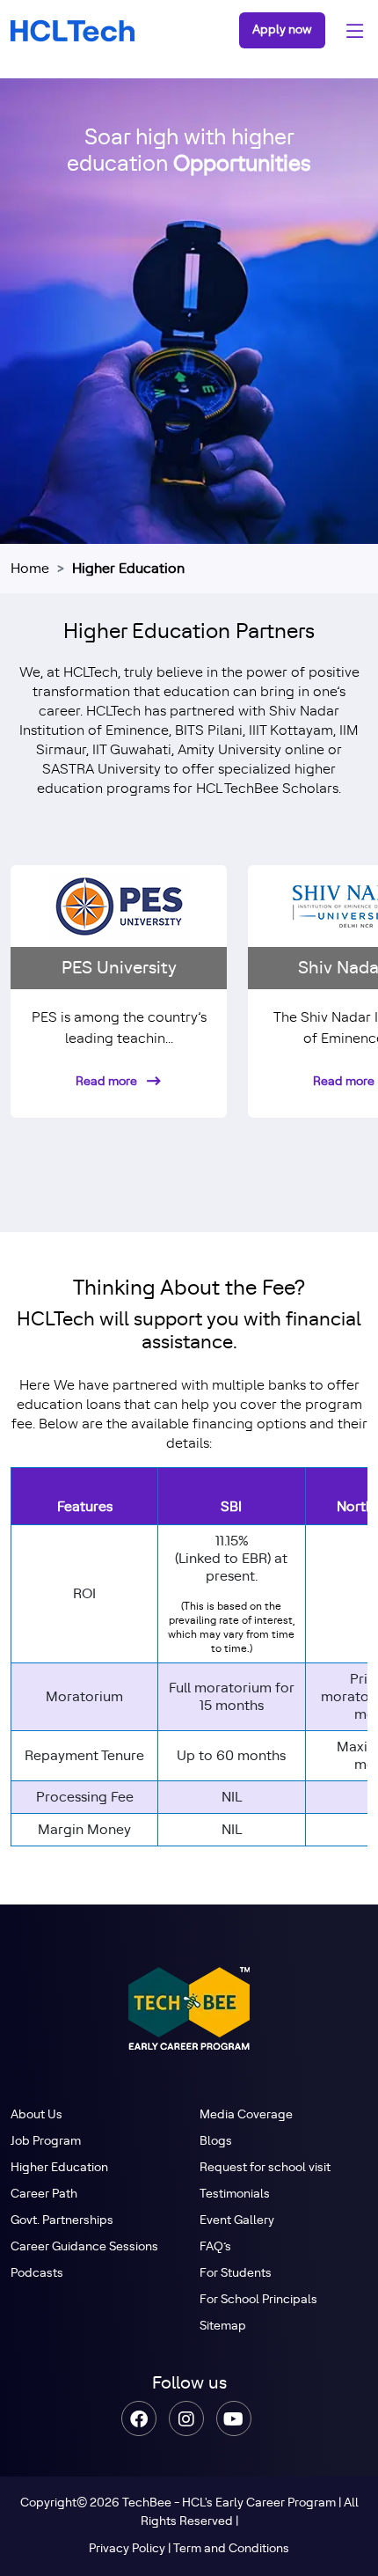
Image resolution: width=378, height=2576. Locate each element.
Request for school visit (265, 2168)
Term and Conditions (231, 2549)
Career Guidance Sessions (84, 2247)
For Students (236, 2273)
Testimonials (235, 2194)
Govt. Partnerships (62, 2220)
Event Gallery (237, 2220)
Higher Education (59, 2168)
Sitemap (223, 2326)
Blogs (216, 2141)
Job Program (46, 2141)
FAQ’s (215, 2247)
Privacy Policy (127, 2549)
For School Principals (258, 2300)
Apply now (282, 30)
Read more (108, 1082)
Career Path (44, 2194)
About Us (36, 2115)
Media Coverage (246, 2115)
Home (30, 569)
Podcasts (37, 2273)
